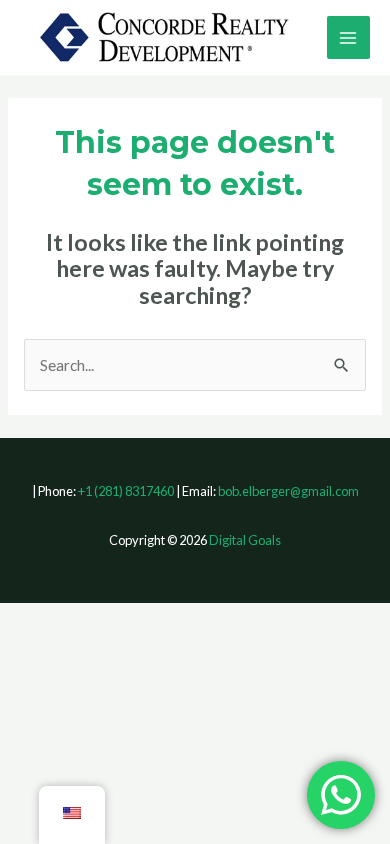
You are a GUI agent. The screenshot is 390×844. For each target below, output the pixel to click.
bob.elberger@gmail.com (288, 491)
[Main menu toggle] (348, 37)
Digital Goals (245, 540)
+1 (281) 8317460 (126, 491)
